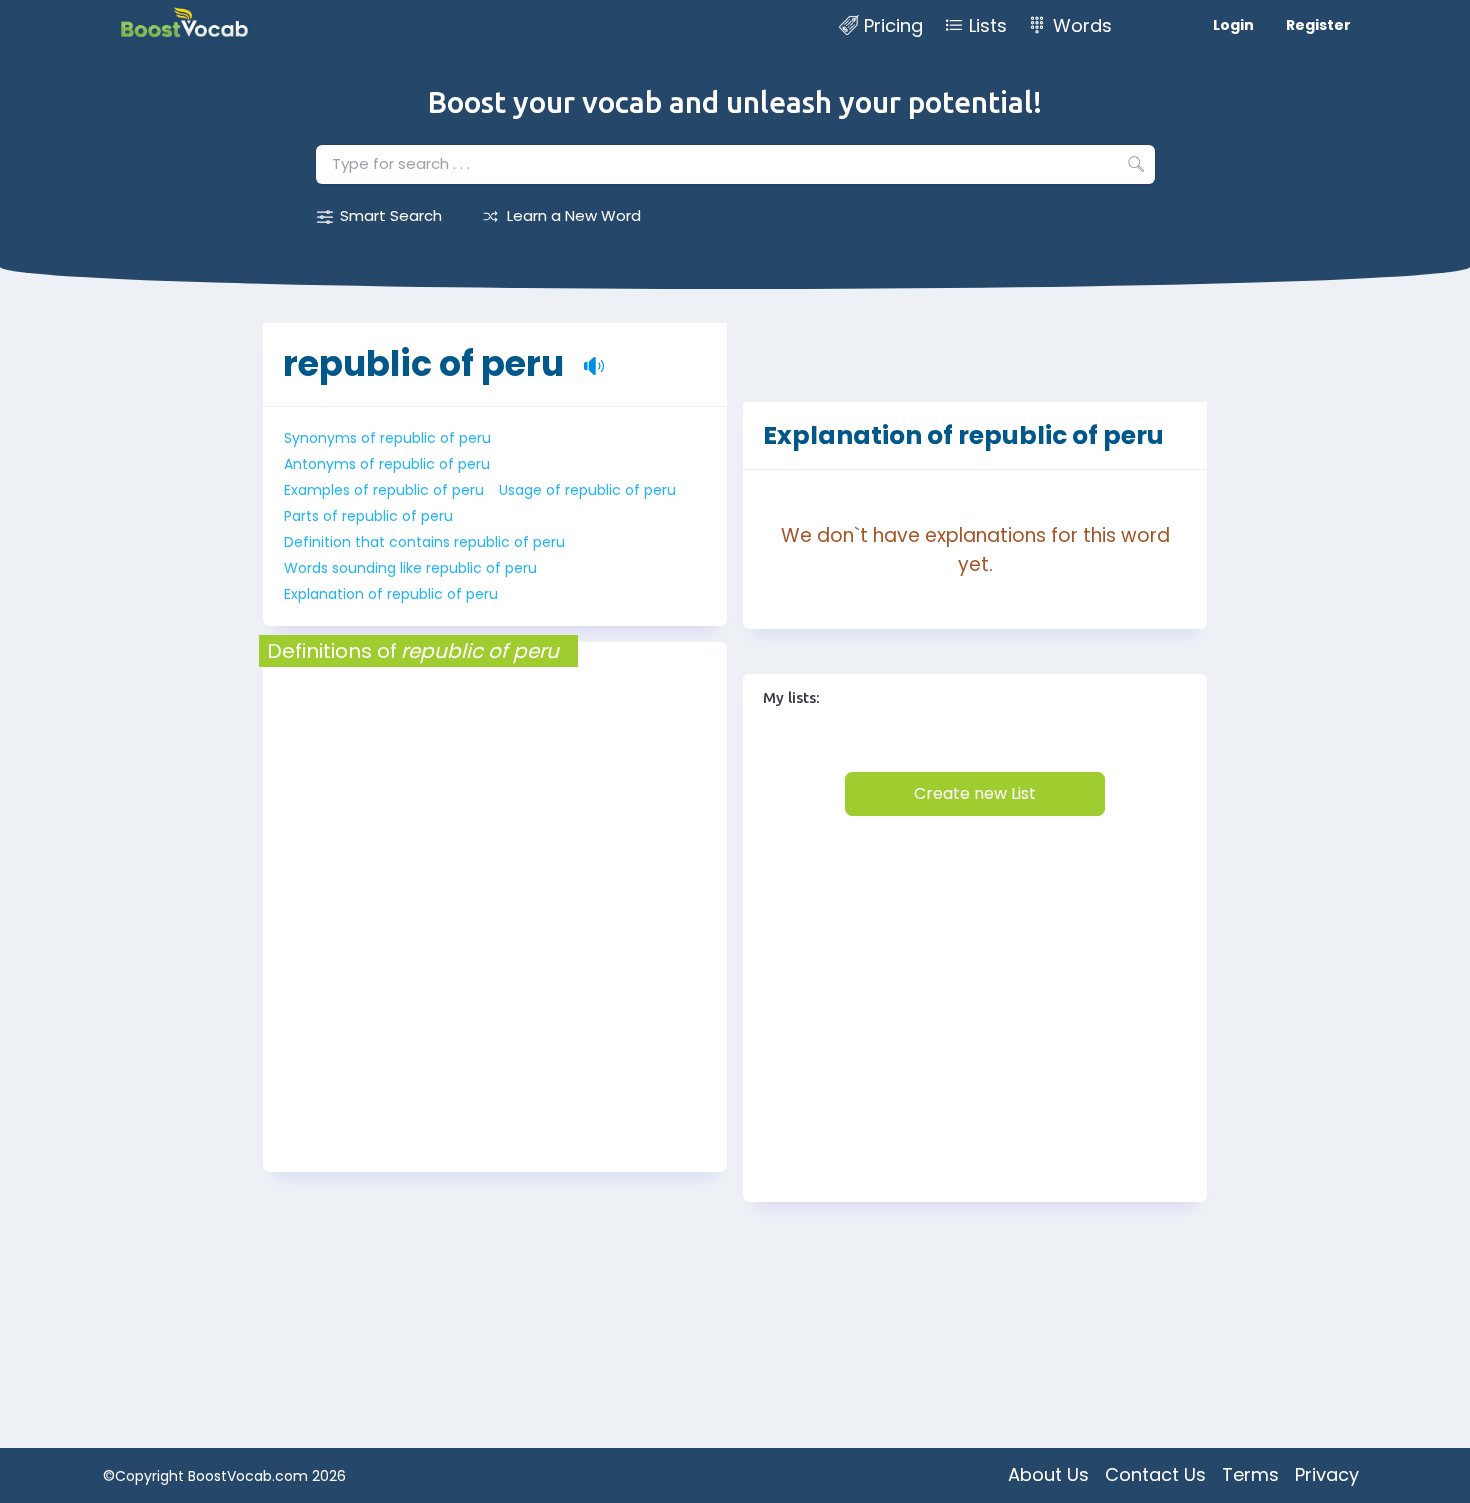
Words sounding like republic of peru (410, 568)
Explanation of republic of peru (391, 594)
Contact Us (1155, 1474)
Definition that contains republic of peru (424, 542)
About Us (1048, 1474)
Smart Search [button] (391, 215)
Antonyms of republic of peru (387, 464)
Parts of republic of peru (368, 516)
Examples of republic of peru (384, 490)
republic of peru (423, 363)
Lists (988, 25)
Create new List (975, 793)
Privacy (1327, 1474)
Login (1233, 25)
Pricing (893, 25)
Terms (1250, 1474)
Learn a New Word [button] (574, 215)
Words (1082, 25)
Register (1318, 25)
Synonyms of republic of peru (387, 438)
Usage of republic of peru (587, 490)
